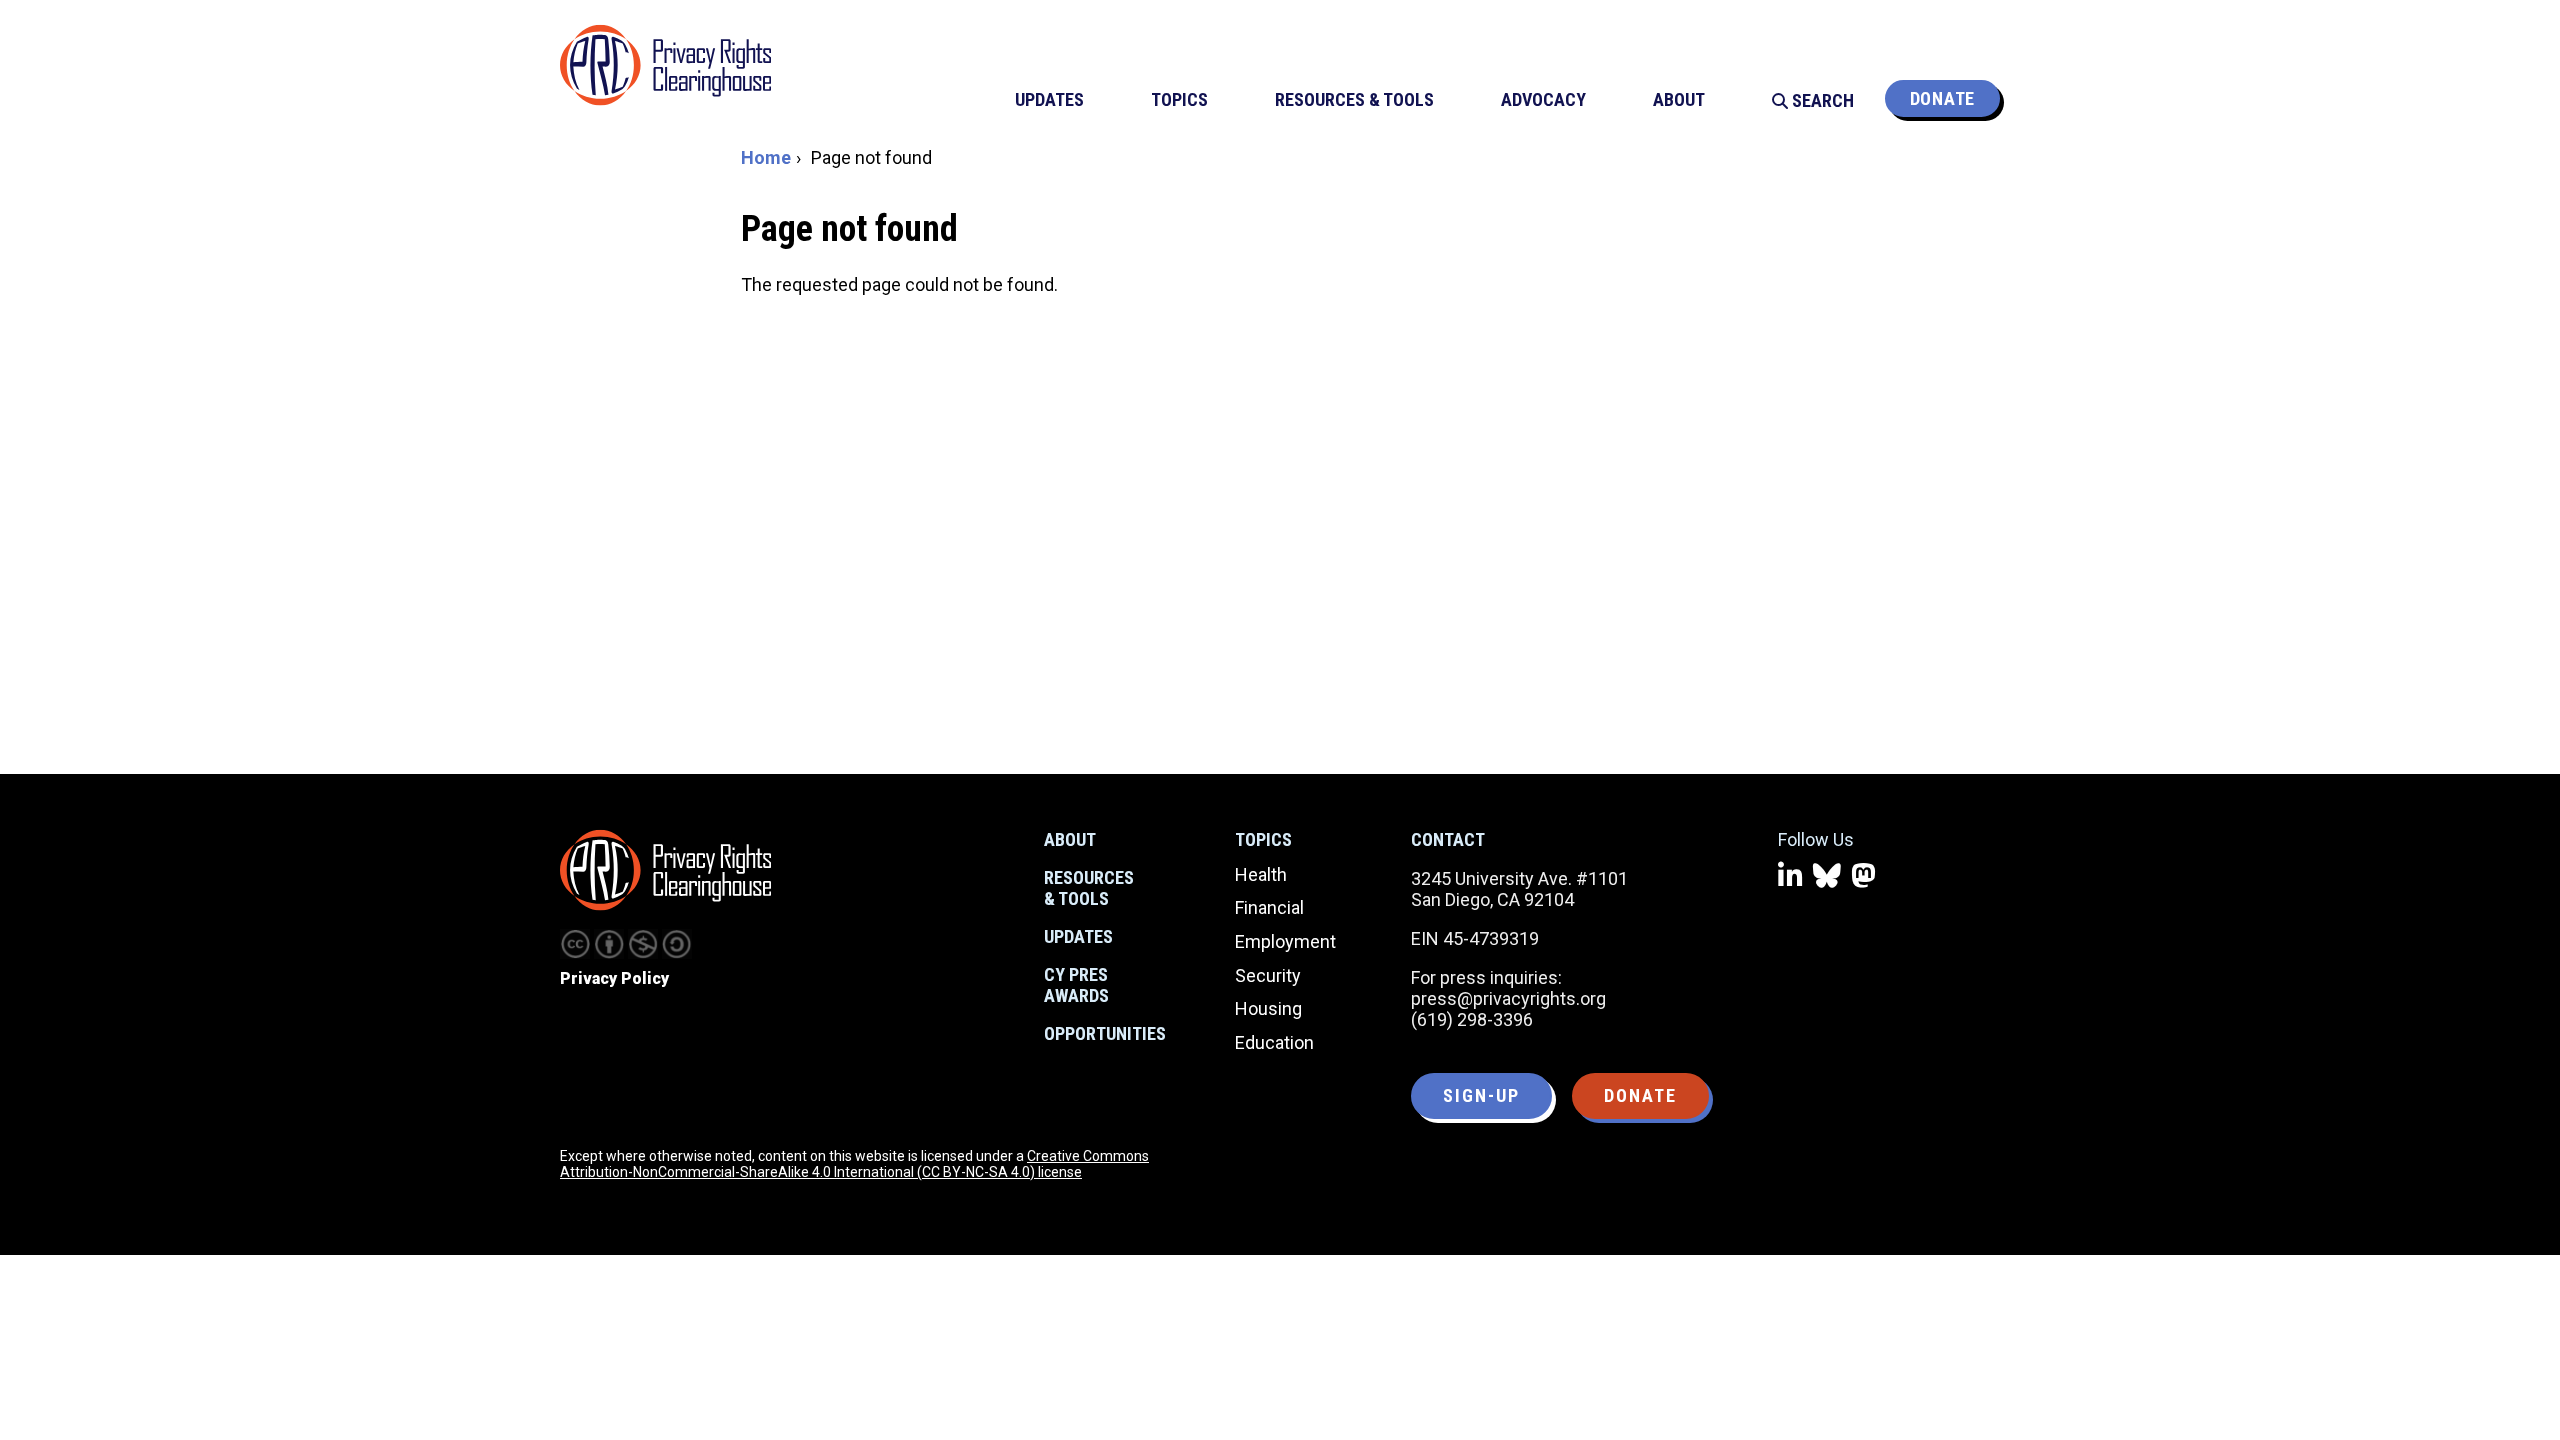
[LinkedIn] (1790, 876)
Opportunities (1105, 1033)
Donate (1942, 98)
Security (1268, 975)
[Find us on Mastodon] (1863, 876)
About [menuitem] (1679, 99)
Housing (1268, 1008)
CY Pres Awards (1076, 985)
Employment (1285, 941)
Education (1274, 1042)
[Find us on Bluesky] (1827, 876)
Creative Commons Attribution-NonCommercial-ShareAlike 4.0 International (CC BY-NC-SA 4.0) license (854, 1164)
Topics (1263, 839)
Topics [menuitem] (1179, 99)
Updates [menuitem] (1049, 99)
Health (1261, 874)
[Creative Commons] (575, 944)
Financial (1269, 907)
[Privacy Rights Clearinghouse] (665, 870)
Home (766, 157)
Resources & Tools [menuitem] (1354, 99)
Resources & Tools (1089, 888)
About (1070, 839)
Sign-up (1481, 1095)
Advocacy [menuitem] (1543, 99)
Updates (1078, 936)
